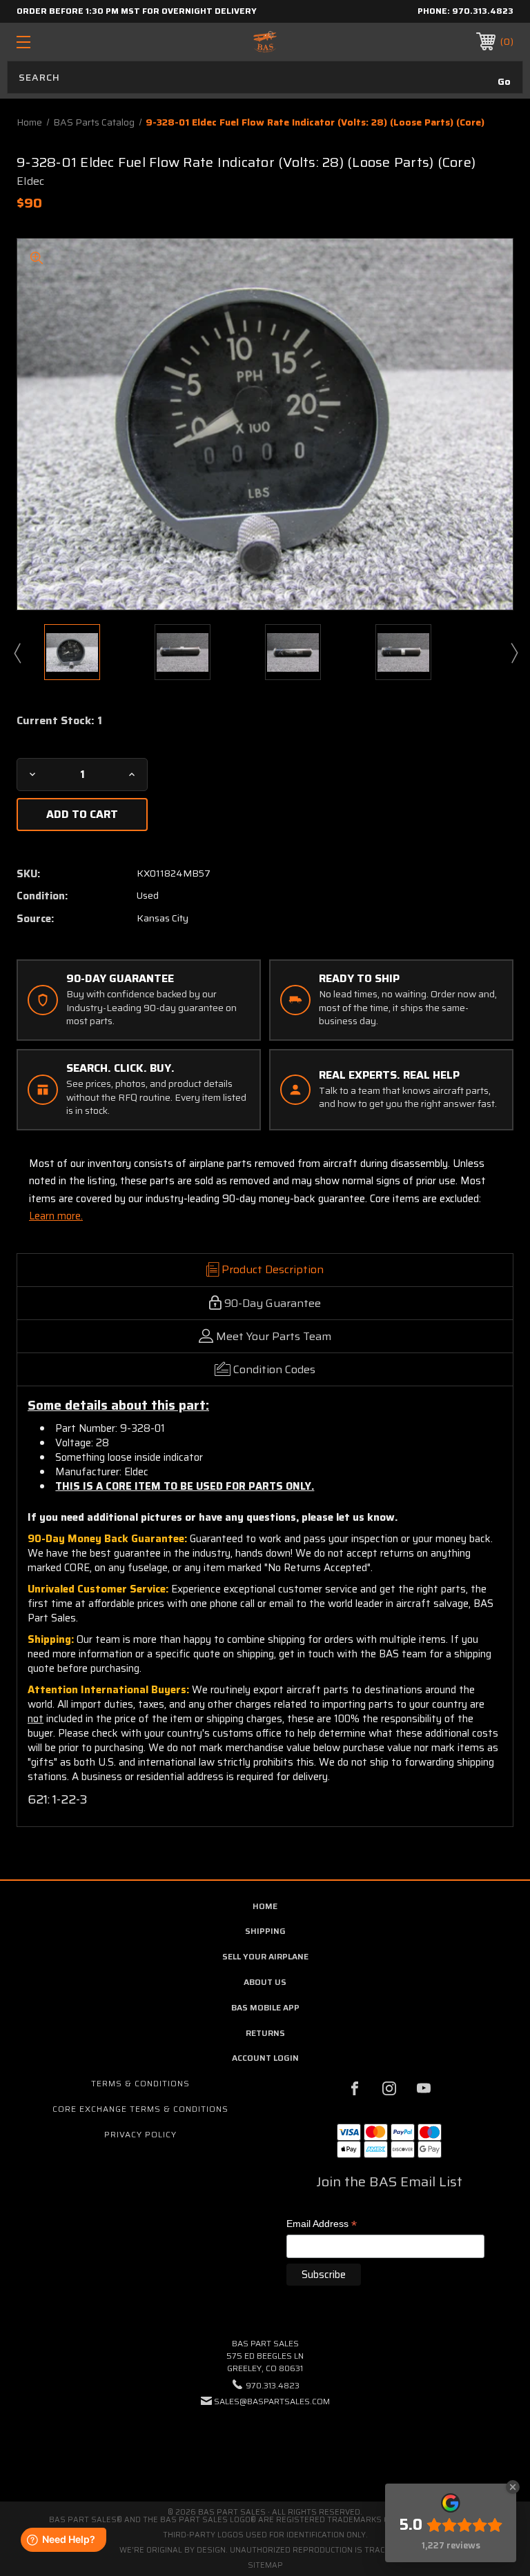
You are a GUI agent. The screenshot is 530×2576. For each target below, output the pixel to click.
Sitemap (265, 2565)
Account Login (265, 2058)
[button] (265, 2443)
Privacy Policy (140, 2134)
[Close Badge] (513, 2487)
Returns (265, 2033)
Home (265, 1906)
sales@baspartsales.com (272, 2401)
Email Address (322, 2225)
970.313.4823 (483, 11)
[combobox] (265, 77)
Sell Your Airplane (265, 1956)
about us (265, 1982)
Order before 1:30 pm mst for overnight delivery (137, 11)
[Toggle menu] (66, 42)
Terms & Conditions (140, 2083)
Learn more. (56, 1216)
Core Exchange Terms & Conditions (140, 2109)
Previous (17, 652)
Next (513, 652)
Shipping (265, 1931)
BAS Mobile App (265, 2007)
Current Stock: (59, 721)
